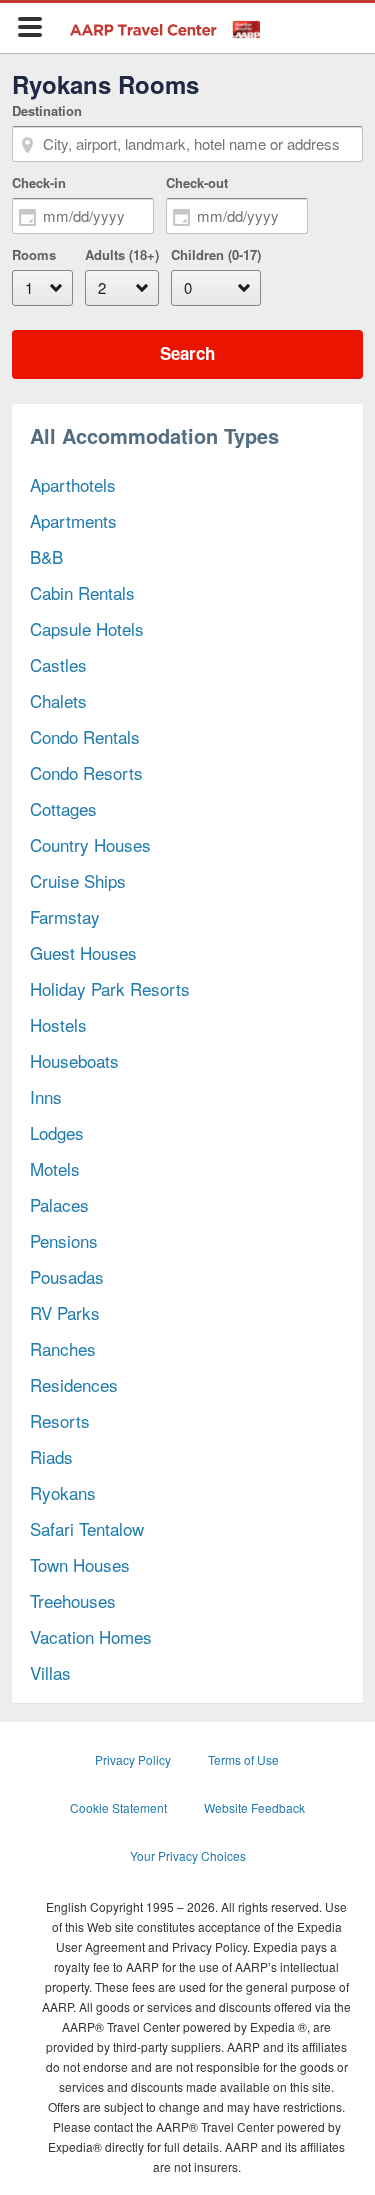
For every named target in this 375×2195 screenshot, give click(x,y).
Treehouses (73, 1600)
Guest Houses (83, 952)
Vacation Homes (91, 1636)
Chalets (58, 700)
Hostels (58, 1024)
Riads (51, 1456)
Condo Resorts (86, 772)
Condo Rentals (85, 736)
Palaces (59, 1204)
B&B (46, 556)
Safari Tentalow (87, 1528)
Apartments (73, 520)
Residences (74, 1384)
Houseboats (74, 1060)
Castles (58, 664)
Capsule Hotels (87, 628)
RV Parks (65, 1312)
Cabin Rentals (82, 592)
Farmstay (65, 916)
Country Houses (90, 844)
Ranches (63, 1348)
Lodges (57, 1132)
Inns (46, 1096)
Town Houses (80, 1564)
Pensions (64, 1240)
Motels (55, 1168)
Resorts (60, 1420)
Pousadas (67, 1276)
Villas (50, 1672)
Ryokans (63, 1492)
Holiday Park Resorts (110, 988)
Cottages (63, 808)
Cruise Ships (78, 880)
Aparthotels (73, 484)
